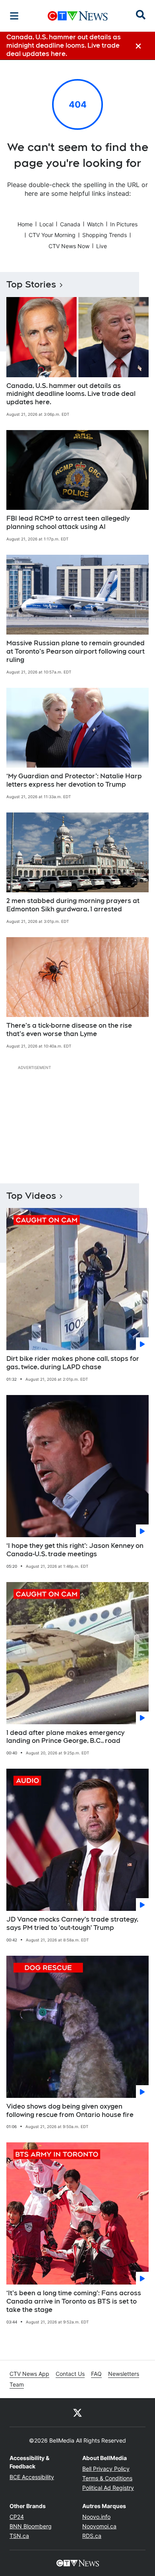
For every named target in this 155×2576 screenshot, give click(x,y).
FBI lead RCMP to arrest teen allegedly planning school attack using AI (68, 523)
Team (17, 2384)
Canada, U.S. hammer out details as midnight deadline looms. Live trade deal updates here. (71, 394)
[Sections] (14, 16)
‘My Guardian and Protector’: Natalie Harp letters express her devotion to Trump (74, 780)
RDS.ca (92, 2536)
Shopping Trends (105, 235)
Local (46, 224)
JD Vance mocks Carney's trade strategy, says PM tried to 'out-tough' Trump (72, 1924)
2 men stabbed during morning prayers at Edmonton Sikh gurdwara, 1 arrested (73, 905)
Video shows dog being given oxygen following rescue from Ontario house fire (70, 2111)
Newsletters (124, 2374)
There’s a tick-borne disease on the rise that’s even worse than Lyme (69, 1030)
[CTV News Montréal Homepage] (78, 16)
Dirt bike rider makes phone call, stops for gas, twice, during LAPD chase (73, 1363)
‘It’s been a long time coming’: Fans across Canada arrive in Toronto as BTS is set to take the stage (74, 2301)
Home (25, 224)
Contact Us (70, 2374)
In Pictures (124, 224)
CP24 (17, 2517)
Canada (70, 224)
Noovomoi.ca (99, 2526)
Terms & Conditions (107, 2478)
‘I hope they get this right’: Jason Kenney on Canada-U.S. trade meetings (75, 1550)
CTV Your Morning (52, 235)
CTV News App (29, 2374)
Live (102, 246)
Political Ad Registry (108, 2488)
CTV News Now (69, 246)
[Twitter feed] (77, 2412)
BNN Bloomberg (31, 2526)
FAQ (96, 2374)
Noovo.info (96, 2517)
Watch (95, 224)
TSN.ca (19, 2536)
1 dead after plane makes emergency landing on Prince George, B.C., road (65, 1737)
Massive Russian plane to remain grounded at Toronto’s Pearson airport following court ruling (76, 651)
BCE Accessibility (32, 2477)
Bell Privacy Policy (106, 2469)
